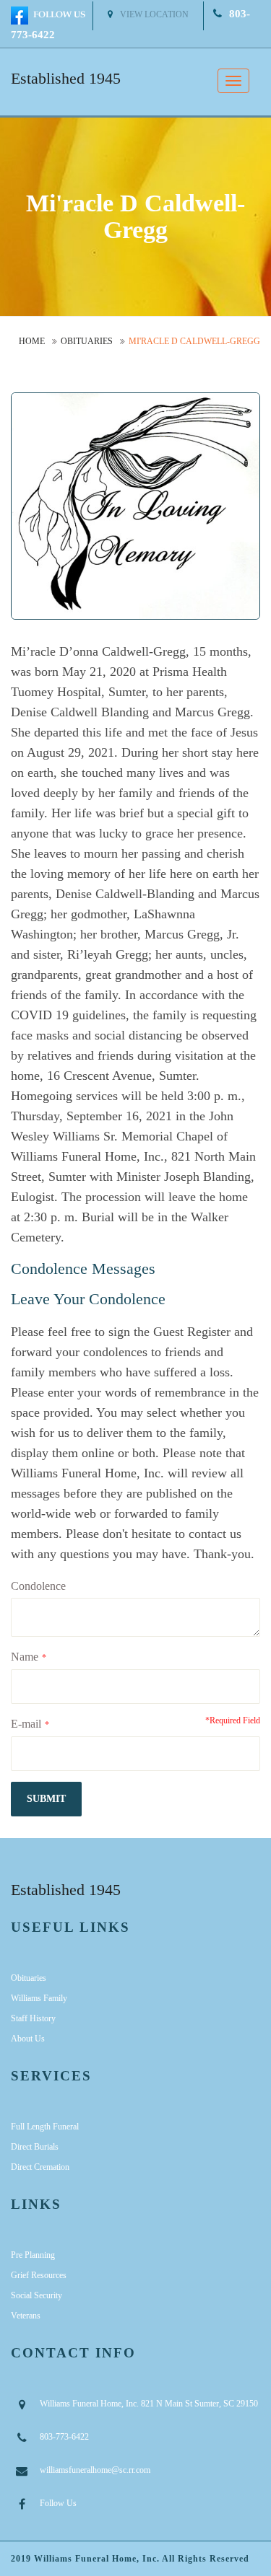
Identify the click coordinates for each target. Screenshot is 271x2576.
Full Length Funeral (45, 2127)
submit (46, 1799)
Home (32, 341)
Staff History (33, 2018)
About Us (28, 2039)
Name (25, 1657)
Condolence (38, 1586)
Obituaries (87, 341)
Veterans (26, 2316)
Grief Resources (39, 2275)
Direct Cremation (40, 2167)
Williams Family (39, 1998)
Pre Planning (33, 2255)
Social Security (36, 2295)
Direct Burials (35, 2147)
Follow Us (58, 2503)
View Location (154, 14)
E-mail (26, 1724)
